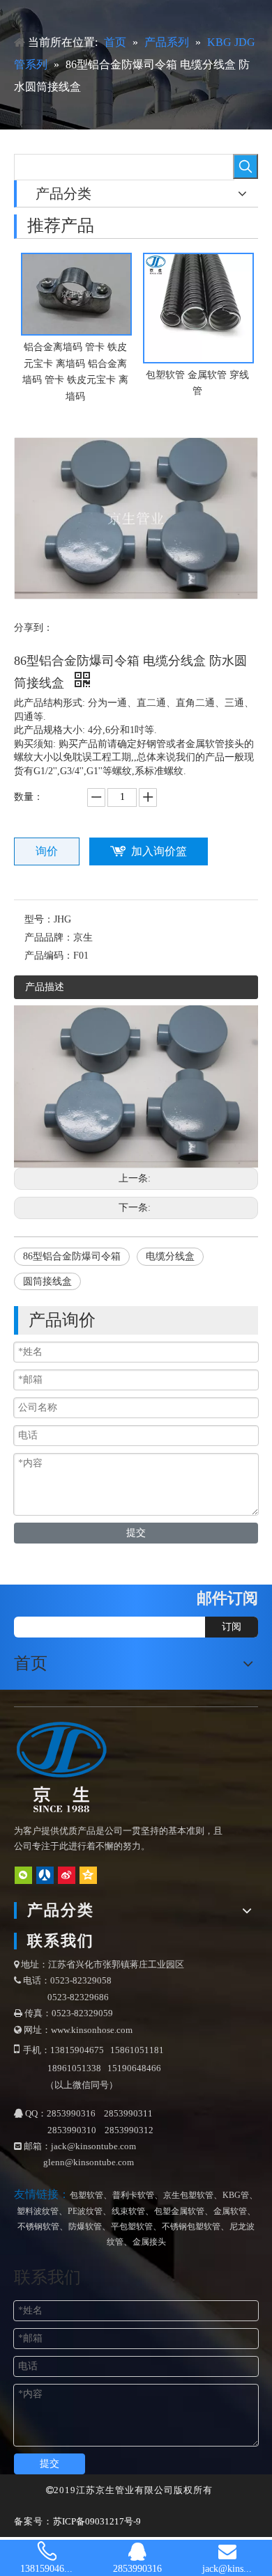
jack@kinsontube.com (93, 2146)
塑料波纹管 (38, 2211)
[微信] (23, 1875)
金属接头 (149, 2242)
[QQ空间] (88, 1875)
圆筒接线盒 (47, 1281)
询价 (47, 851)
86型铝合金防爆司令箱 (72, 1256)
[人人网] (45, 1875)
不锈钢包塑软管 (191, 2226)
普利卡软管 (133, 2195)
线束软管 (128, 2211)
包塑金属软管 (179, 2211)
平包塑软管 (132, 2226)
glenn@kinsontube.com (89, 2162)
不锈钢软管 (38, 2226)
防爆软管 (85, 2226)
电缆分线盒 (170, 1256)
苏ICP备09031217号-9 (97, 2521)
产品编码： (49, 956)
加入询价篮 (159, 851)
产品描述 (45, 987)
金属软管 (230, 2211)
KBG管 (236, 2195)
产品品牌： (49, 937)
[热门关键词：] (245, 166)
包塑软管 (86, 2195)
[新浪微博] (67, 1875)
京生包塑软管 (188, 2195)
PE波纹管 (85, 2211)
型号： (39, 919)
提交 (136, 1533)
